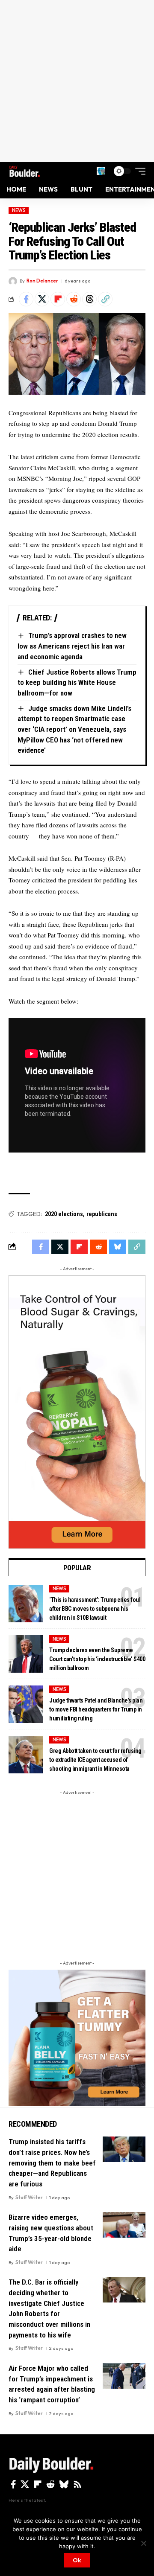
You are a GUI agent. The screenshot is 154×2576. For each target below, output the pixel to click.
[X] (25, 2484)
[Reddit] (50, 2484)
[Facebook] (13, 2484)
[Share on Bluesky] (118, 1247)
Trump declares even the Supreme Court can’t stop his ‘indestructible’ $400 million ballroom (97, 1659)
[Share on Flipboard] (58, 299)
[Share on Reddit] (74, 299)
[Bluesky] (64, 2484)
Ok (77, 2560)
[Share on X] (42, 299)
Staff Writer (29, 2198)
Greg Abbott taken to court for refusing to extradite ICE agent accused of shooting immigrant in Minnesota (95, 1760)
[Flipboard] (38, 2484)
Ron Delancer (42, 281)
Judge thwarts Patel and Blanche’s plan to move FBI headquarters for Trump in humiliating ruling (96, 1709)
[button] (101, 171)
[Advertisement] (77, 81)
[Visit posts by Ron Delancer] (13, 281)
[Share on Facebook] (26, 299)
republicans (102, 1214)
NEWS (19, 210)
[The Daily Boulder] (25, 171)
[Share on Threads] (89, 299)
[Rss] (77, 2484)
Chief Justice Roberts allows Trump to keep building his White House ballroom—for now (77, 683)
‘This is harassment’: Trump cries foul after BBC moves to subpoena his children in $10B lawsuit (95, 1609)
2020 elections (64, 1214)
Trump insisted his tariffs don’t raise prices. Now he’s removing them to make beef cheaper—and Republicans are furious (52, 2163)
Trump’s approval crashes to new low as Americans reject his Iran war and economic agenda (72, 646)
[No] (143, 2543)
